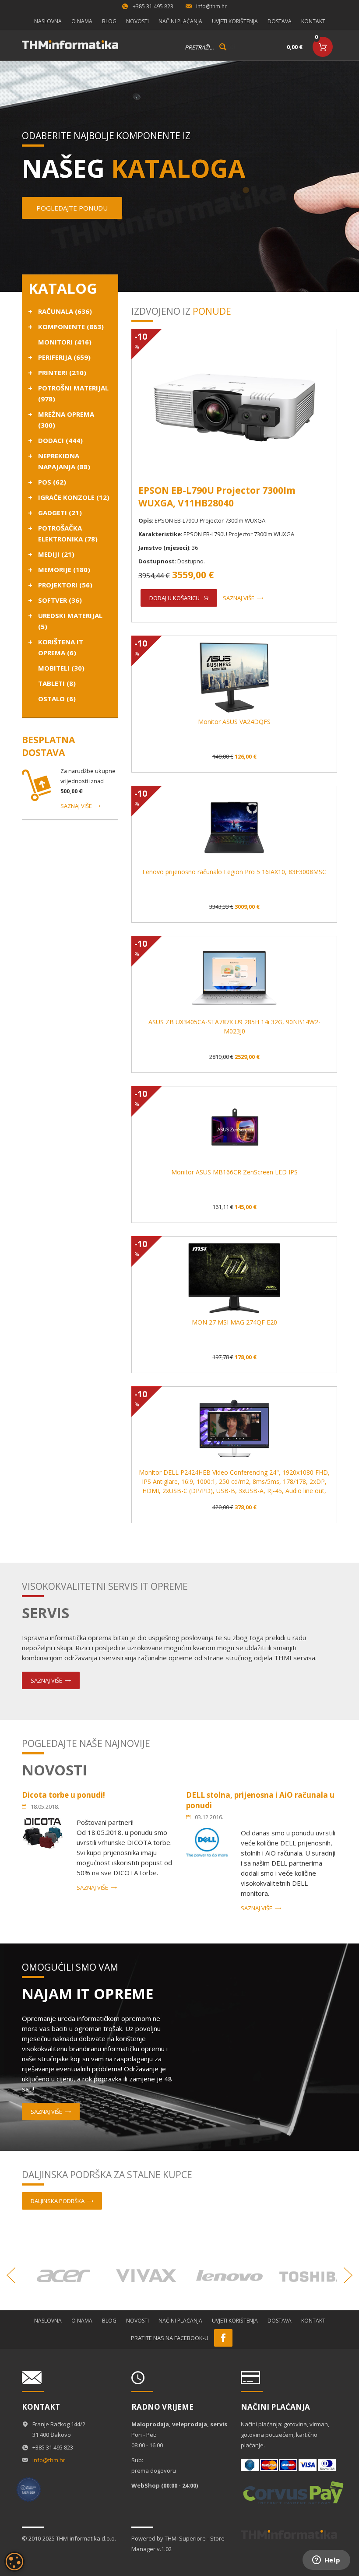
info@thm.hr (211, 6)
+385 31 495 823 (153, 6)
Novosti (137, 21)
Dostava (280, 21)
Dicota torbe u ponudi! (63, 1795)
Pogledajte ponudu (72, 208)
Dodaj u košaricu (174, 598)
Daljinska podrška (58, 2201)
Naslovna (48, 21)
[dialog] (14, 2562)
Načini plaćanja (180, 21)
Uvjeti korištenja (235, 21)
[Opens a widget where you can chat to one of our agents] (326, 2561)
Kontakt (313, 21)
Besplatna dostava (48, 746)
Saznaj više (76, 806)
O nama (82, 21)
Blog (109, 21)
